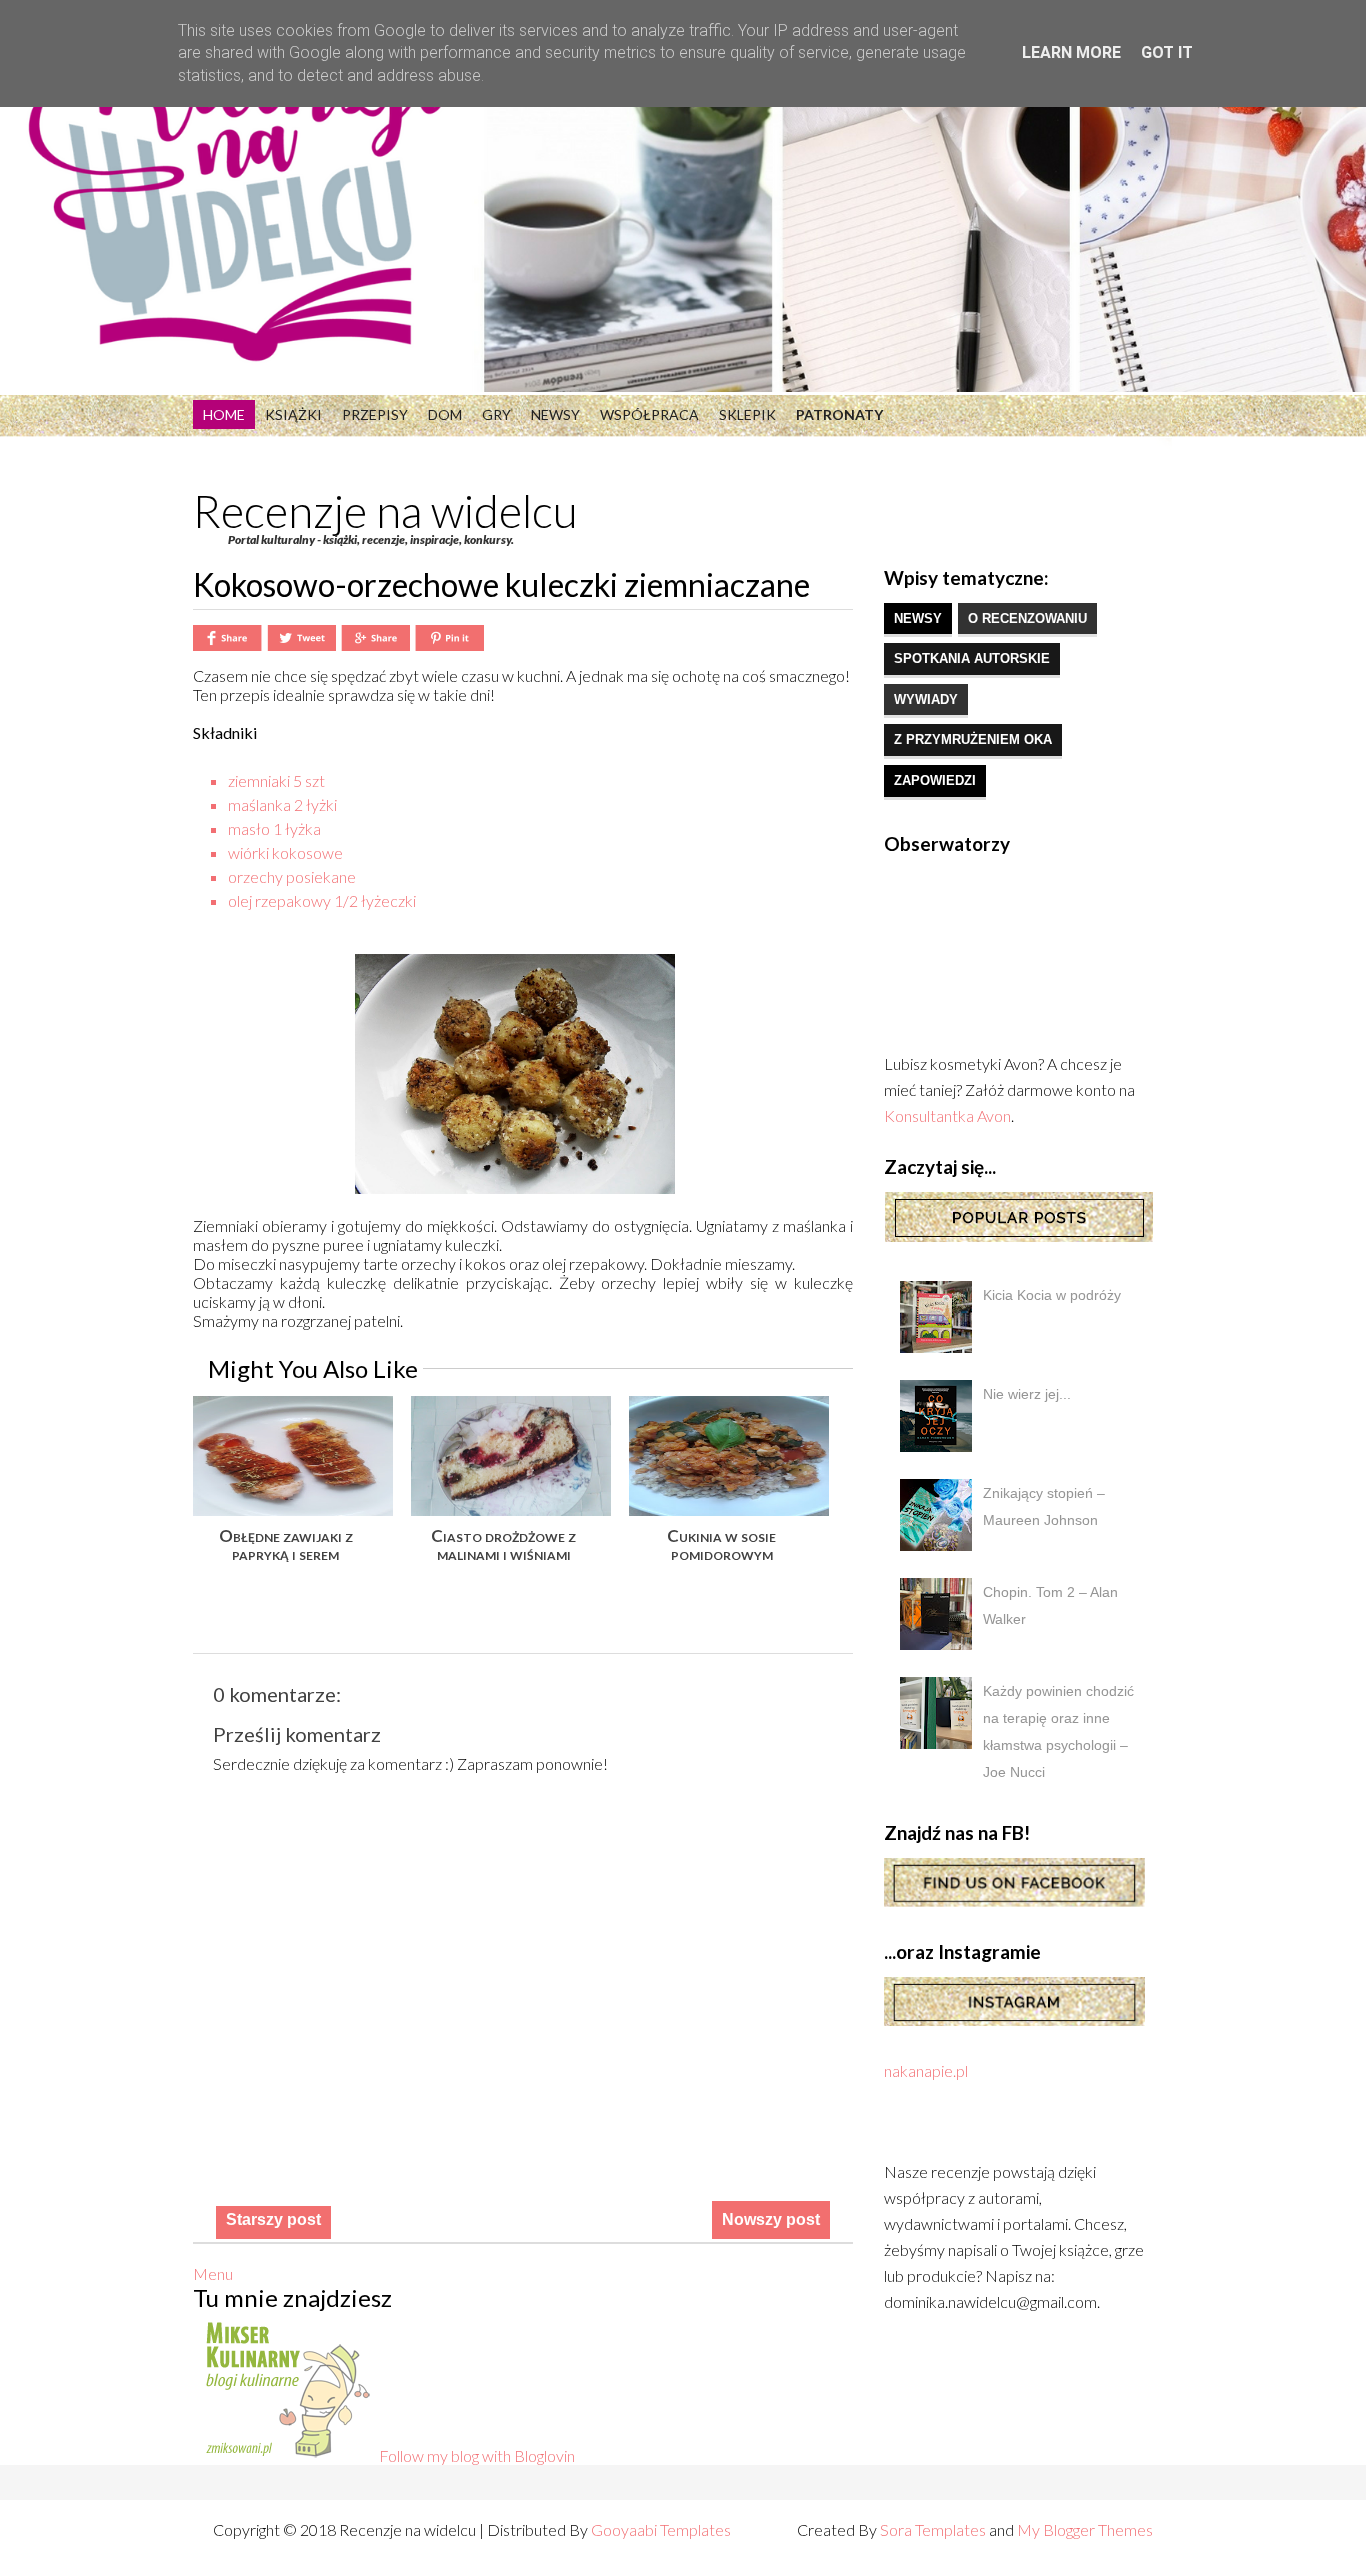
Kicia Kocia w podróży (1052, 1295)
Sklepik (747, 414)
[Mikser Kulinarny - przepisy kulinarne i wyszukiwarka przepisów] (286, 2455)
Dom (445, 414)
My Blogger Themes (1085, 2529)
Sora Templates (933, 2529)
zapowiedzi (935, 780)
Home (224, 414)
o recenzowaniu (1027, 618)
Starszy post (273, 2219)
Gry (496, 414)
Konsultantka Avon (947, 1115)
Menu (213, 2273)
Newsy (555, 414)
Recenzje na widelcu (385, 511)
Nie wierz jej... (1027, 1394)
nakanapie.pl (926, 2070)
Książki (293, 414)
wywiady (926, 699)
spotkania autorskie (972, 658)
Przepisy (375, 414)
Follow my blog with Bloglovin (477, 2455)
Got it (1167, 52)
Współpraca (649, 414)
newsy (918, 618)
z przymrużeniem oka (973, 739)
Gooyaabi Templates (661, 2529)
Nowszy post (771, 2219)
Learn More (1071, 52)
